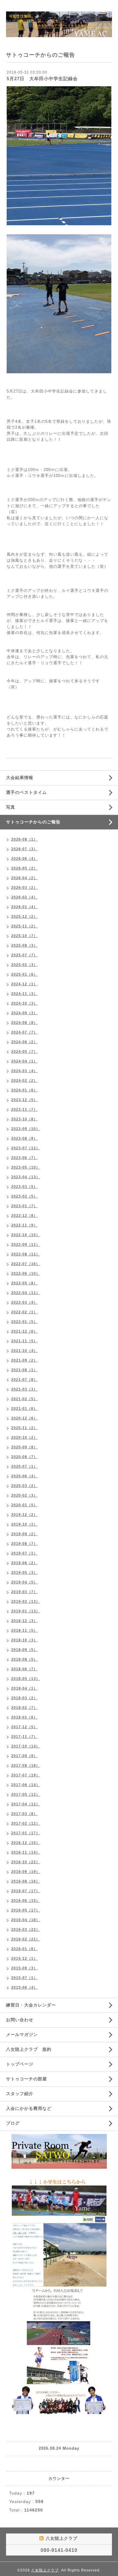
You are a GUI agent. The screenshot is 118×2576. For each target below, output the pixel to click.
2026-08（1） (24, 839)
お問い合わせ (20, 2020)
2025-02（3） (24, 965)
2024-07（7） (24, 1032)
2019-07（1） (24, 1553)
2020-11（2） (24, 1428)
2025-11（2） (24, 926)
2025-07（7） (24, 955)
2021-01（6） (24, 1409)
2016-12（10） (26, 1843)
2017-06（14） (26, 1785)
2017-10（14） (26, 1746)
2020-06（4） (24, 1476)
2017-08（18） (26, 1766)
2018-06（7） (24, 1669)
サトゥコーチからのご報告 (33, 822)
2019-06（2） (24, 1563)
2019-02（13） (26, 1602)
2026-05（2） (24, 868)
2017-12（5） (24, 1727)
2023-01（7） (24, 1206)
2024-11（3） (24, 994)
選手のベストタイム (26, 792)
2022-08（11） (26, 1254)
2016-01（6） (24, 1949)
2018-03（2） (24, 1698)
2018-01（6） (24, 1717)
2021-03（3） (24, 1389)
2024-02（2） (24, 1081)
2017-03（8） (24, 1814)
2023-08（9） (24, 1138)
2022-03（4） (24, 1302)
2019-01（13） (26, 1611)
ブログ (13, 2123)
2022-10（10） (26, 1235)
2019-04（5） (24, 1582)
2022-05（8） (24, 1283)
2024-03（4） (24, 1071)
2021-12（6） (24, 1331)
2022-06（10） (26, 1274)
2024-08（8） (24, 1023)
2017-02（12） (26, 1823)
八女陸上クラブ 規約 (29, 2049)
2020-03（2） (24, 1486)
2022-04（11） (26, 1293)
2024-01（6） (24, 1090)
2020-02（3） (24, 1495)
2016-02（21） (26, 1939)
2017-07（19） (26, 1775)
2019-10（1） (24, 1524)
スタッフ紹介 (20, 2094)
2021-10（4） (24, 1351)
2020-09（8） (24, 1447)
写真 (11, 807)
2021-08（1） (24, 1370)
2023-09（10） (26, 1129)
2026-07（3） (24, 849)
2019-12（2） (24, 1515)
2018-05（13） (26, 1679)
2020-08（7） (24, 1457)
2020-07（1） (24, 1466)
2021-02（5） (24, 1399)
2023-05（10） (26, 1167)
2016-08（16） (26, 1881)
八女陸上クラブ (45, 2570)
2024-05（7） (24, 1052)
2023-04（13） (26, 1177)
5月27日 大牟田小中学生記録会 (42, 79)
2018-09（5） (24, 1650)
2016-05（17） (26, 1910)
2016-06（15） (26, 1901)
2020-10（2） (24, 1438)
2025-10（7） (24, 936)
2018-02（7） (24, 1708)
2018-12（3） (24, 1621)
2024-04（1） (24, 1061)
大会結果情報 (20, 778)
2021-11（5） (24, 1341)
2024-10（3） (24, 1003)
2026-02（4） (24, 897)
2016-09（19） (26, 1872)
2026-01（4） (24, 907)
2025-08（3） (24, 945)
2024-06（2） (24, 1042)
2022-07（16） (26, 1264)
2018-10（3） (24, 1640)
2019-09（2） (24, 1534)
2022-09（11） (26, 1245)
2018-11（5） (24, 1631)
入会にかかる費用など (29, 2108)
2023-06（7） (24, 1158)
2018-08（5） (24, 1659)
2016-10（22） (26, 1862)
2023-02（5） (24, 1196)
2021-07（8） (24, 1380)
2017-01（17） (26, 1833)
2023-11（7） (24, 1110)
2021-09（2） (24, 1360)
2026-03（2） (24, 888)
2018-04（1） (24, 1688)
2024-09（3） (24, 1013)
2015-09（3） (24, 1968)
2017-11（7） (24, 1737)
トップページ (20, 2064)
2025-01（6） (24, 974)
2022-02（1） (24, 1312)
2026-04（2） (24, 878)
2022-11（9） (24, 1225)
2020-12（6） (24, 1418)
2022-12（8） (24, 1216)
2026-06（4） (24, 859)
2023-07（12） (26, 1148)
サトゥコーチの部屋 (26, 2079)
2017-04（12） (26, 1804)
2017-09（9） (24, 1756)
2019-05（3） (24, 1573)
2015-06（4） (24, 1987)
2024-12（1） (24, 984)
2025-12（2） (24, 917)
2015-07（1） (24, 1978)
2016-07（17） (26, 1891)
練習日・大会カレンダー (31, 2005)
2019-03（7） (24, 1592)
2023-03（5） (24, 1187)
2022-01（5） (24, 1322)
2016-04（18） (26, 1920)
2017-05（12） (26, 1795)
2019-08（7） (24, 1544)
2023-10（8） (24, 1119)
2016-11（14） (26, 1852)
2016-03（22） (26, 1930)
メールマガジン (22, 2035)
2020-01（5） (24, 1505)
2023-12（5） (24, 1100)
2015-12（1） (24, 1959)
